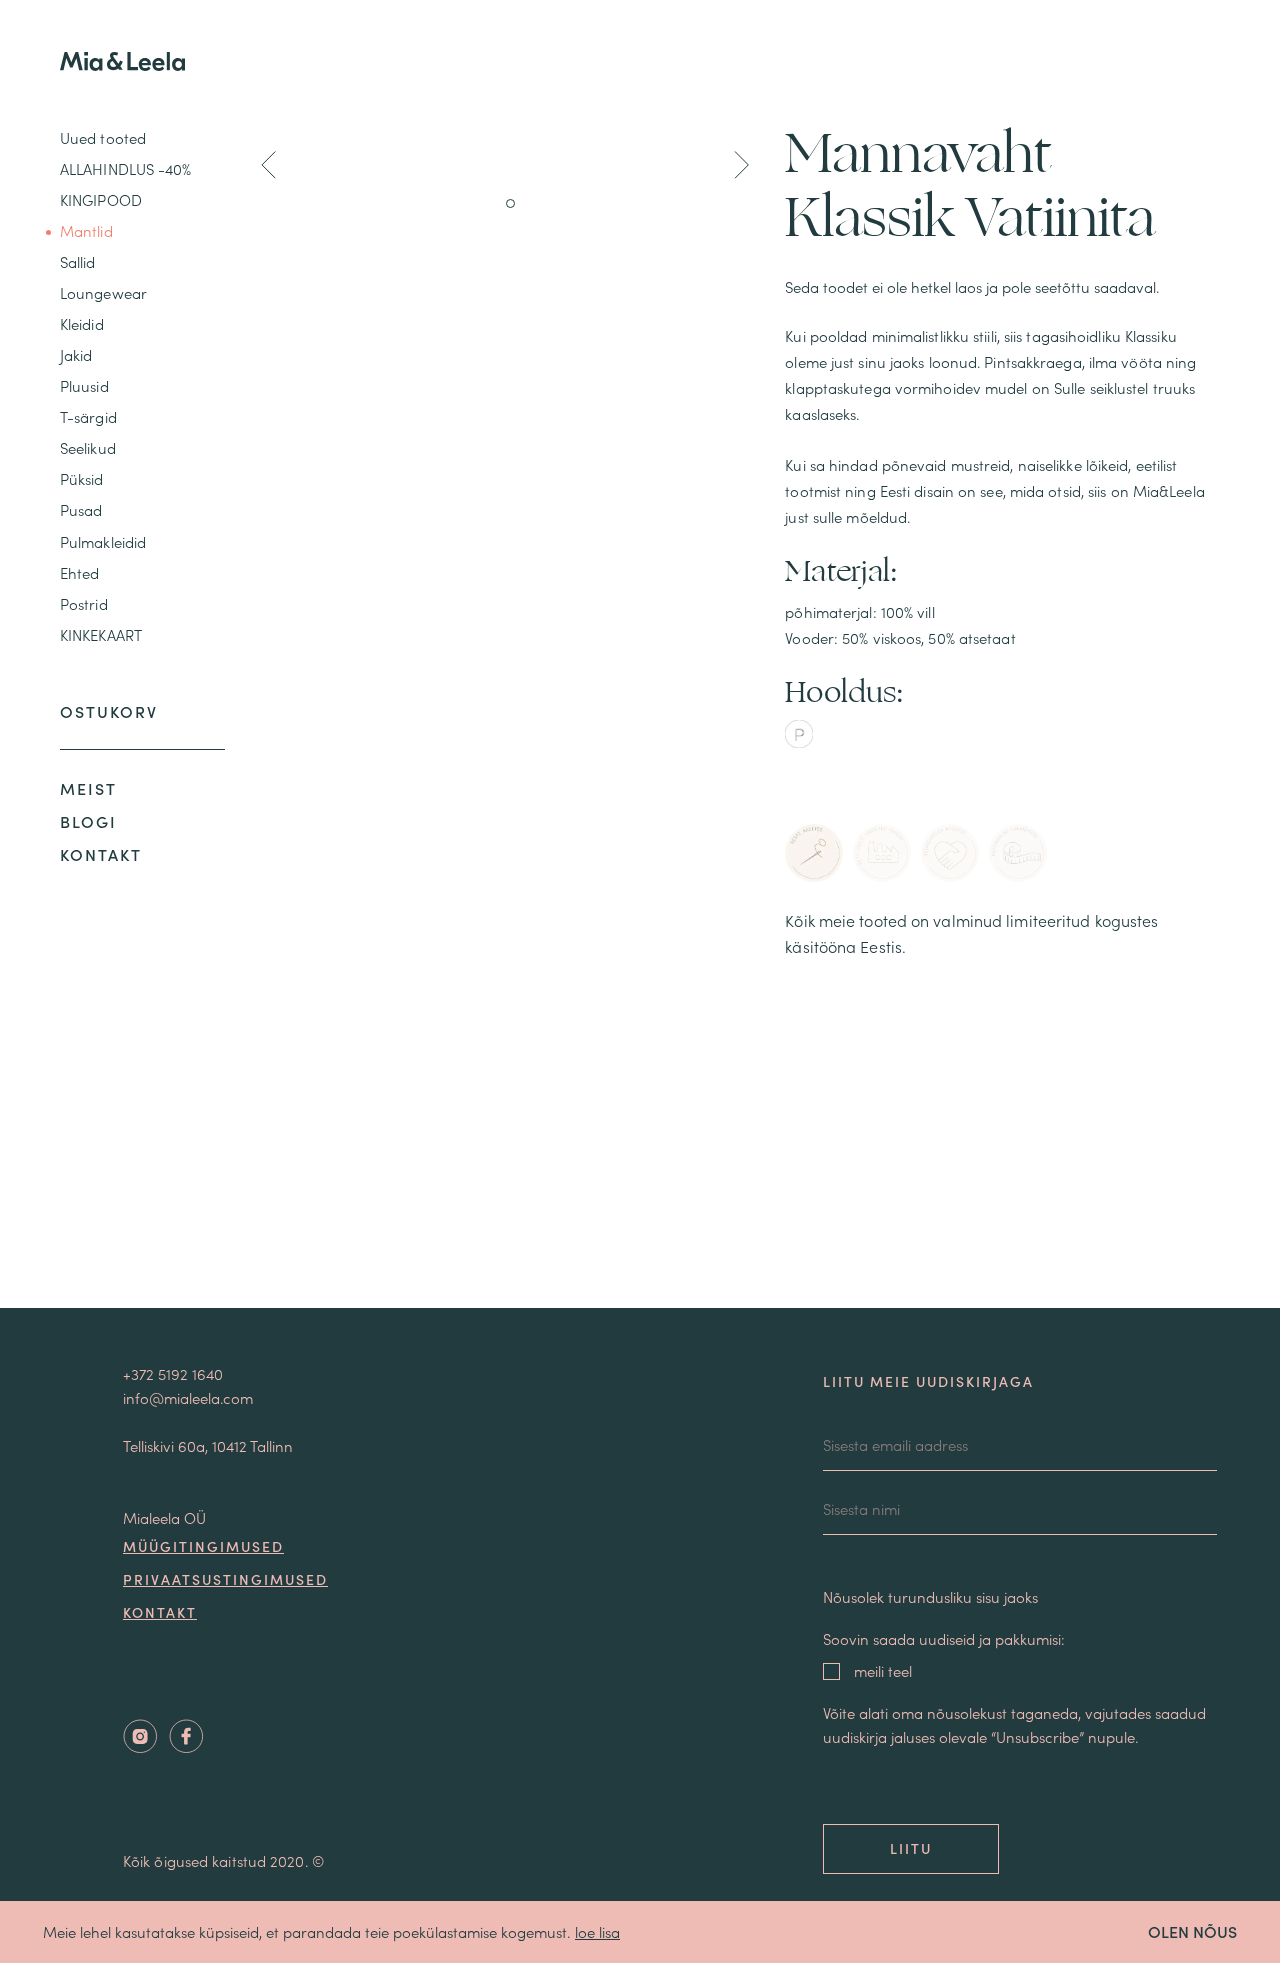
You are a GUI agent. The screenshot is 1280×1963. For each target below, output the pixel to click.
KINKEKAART (101, 634)
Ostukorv (109, 711)
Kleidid (82, 323)
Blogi (88, 821)
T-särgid (88, 416)
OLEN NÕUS (1192, 1931)
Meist (88, 788)
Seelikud (88, 447)
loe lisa (597, 1931)
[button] (268, 168)
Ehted (80, 572)
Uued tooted (103, 137)
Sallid (78, 261)
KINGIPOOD (101, 199)
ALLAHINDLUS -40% (126, 168)
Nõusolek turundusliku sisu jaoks (930, 1596)
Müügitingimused (203, 1546)
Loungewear (103, 292)
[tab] (814, 853)
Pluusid (84, 385)
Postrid (84, 603)
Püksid (82, 479)
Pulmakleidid (103, 541)
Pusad (81, 510)
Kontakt (101, 854)
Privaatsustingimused (225, 1579)
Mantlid (86, 230)
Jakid (76, 354)
